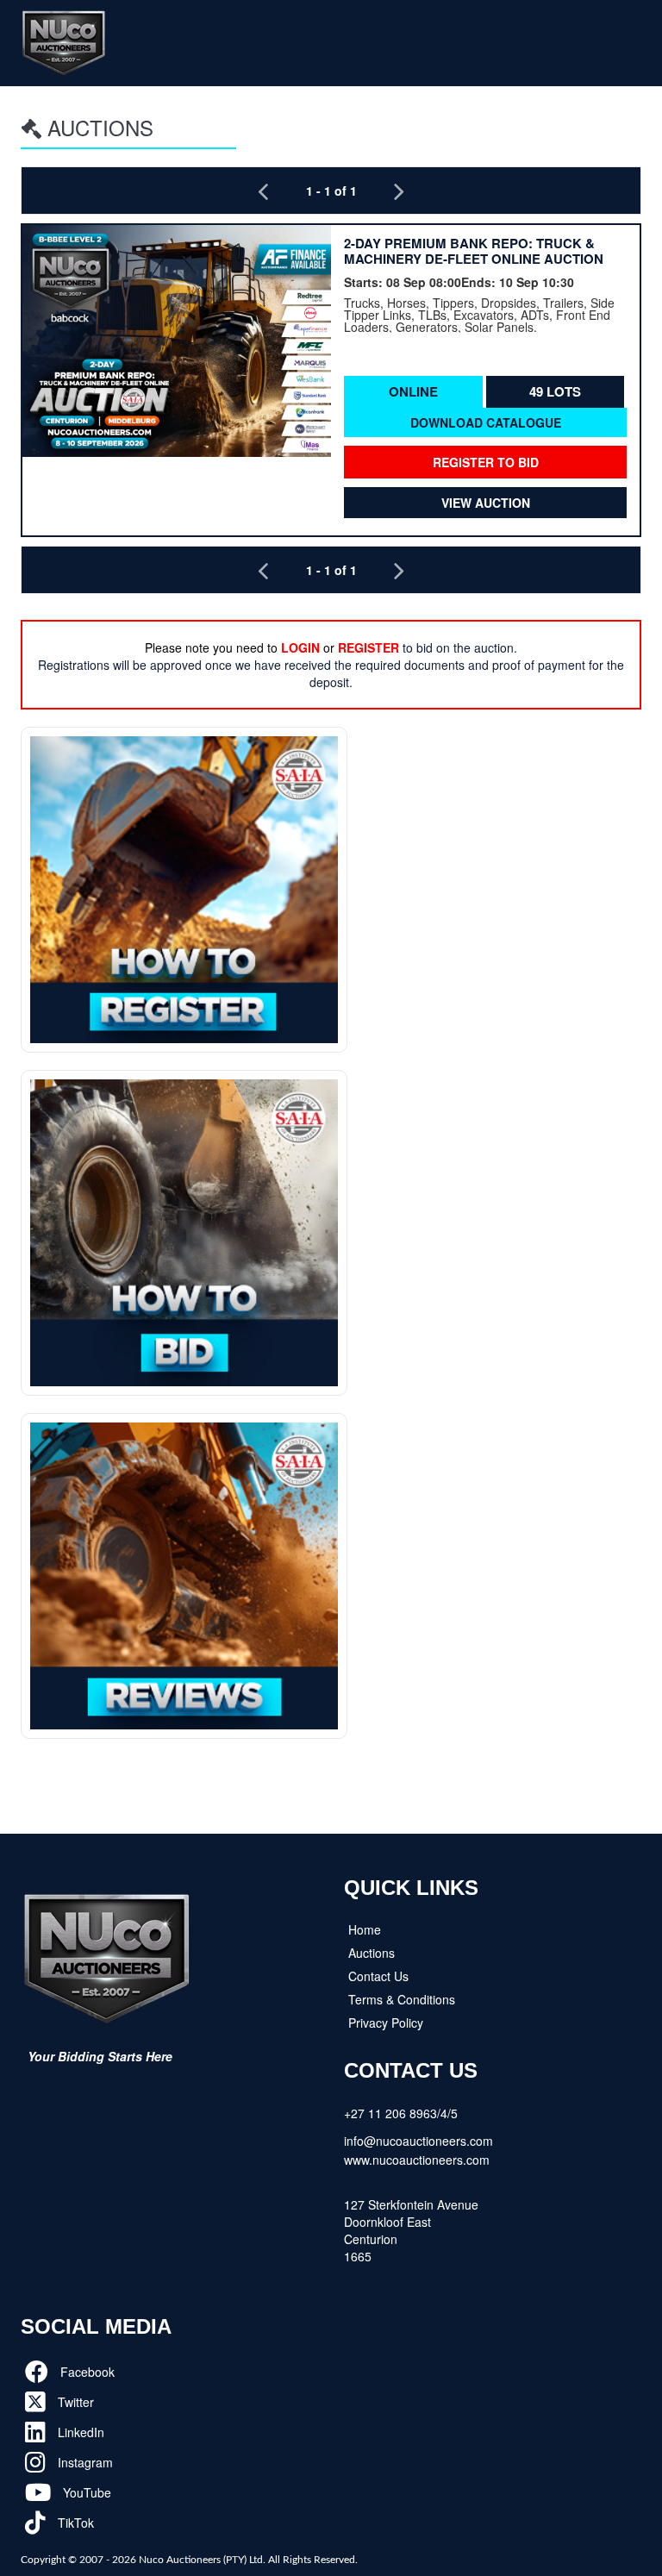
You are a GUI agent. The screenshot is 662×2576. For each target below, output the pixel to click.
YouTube (85, 2492)
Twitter (74, 2402)
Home (365, 1929)
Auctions (372, 1953)
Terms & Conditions (402, 1999)
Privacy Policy (386, 2023)
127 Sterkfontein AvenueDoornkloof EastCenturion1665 (411, 2230)
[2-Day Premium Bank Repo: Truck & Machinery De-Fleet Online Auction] (177, 341)
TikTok (74, 2523)
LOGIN (300, 647)
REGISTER (368, 647)
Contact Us (378, 1976)
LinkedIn (79, 2432)
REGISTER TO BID (486, 462)
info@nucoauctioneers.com (418, 2141)
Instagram (84, 2462)
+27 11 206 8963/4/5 (401, 2113)
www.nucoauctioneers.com (417, 2160)
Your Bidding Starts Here (100, 2056)
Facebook (86, 2372)
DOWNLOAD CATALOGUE (486, 422)
